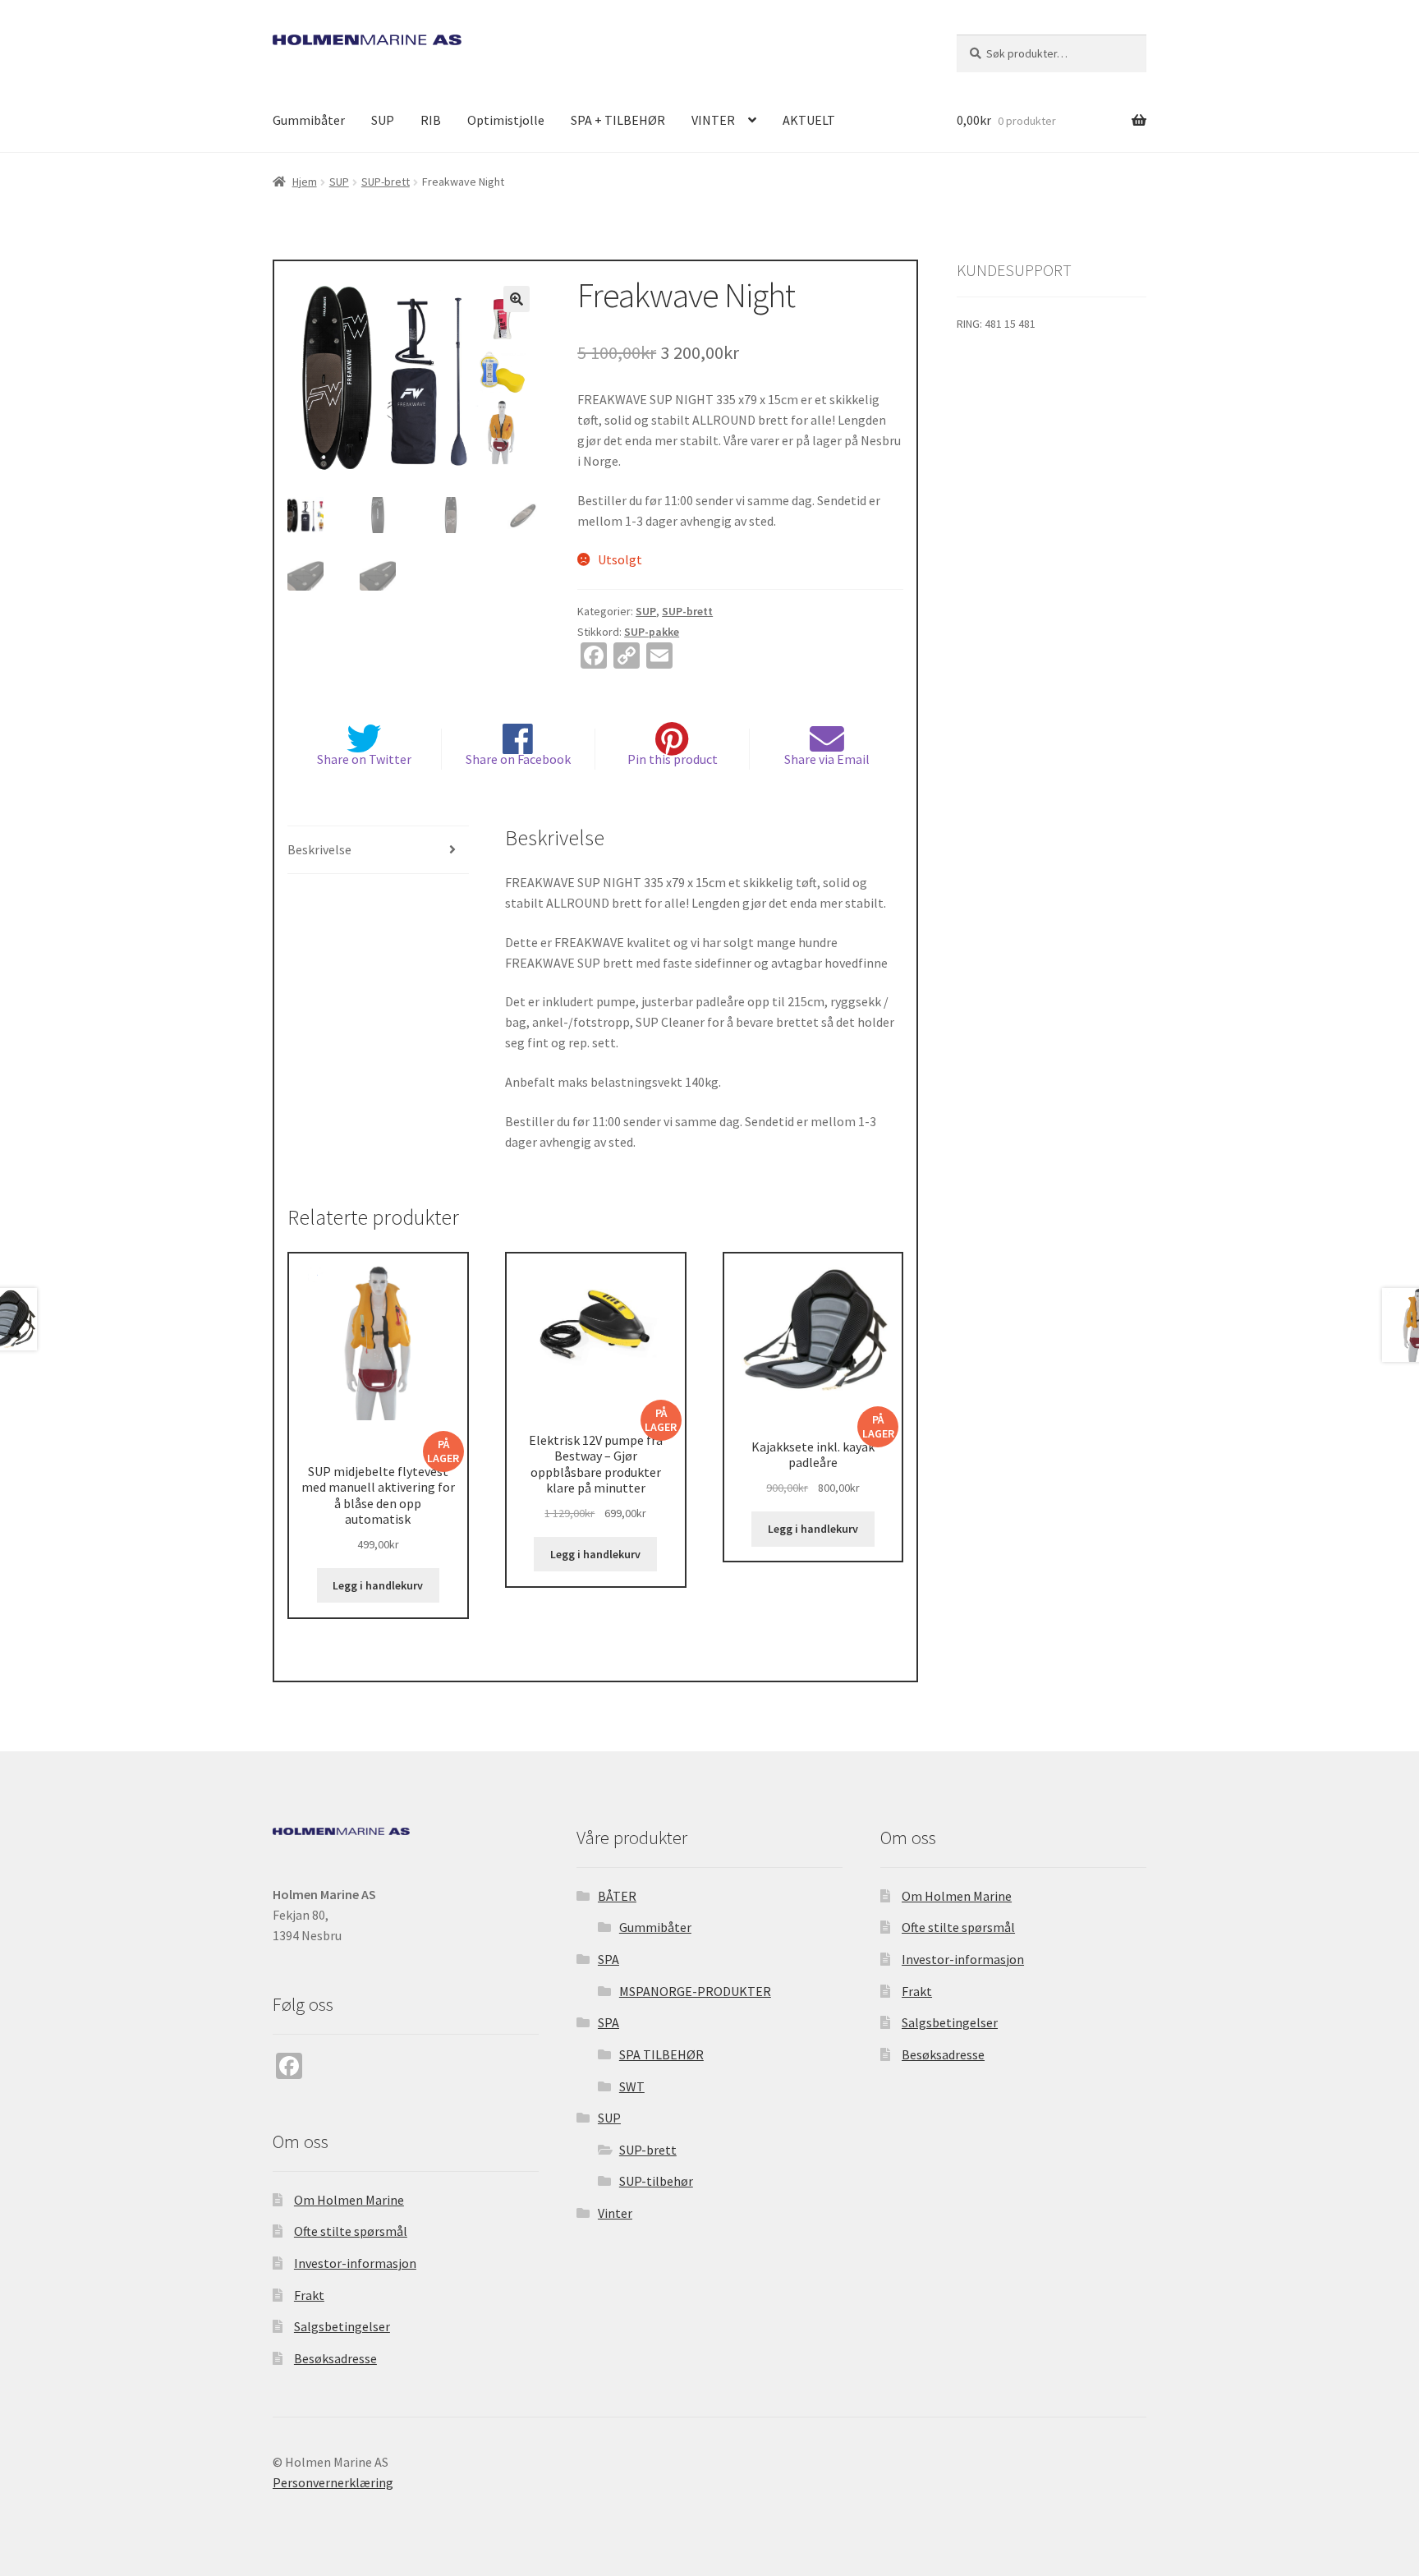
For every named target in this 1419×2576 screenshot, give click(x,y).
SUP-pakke (652, 632)
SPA (608, 1959)
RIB (431, 120)
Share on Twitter (364, 759)
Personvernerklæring (333, 2482)
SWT (632, 2086)
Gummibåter (309, 120)
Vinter (615, 2213)
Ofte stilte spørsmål (351, 2231)
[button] (517, 299)
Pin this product (673, 759)
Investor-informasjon (355, 2263)
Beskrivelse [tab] (319, 849)
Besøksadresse (335, 2358)
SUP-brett (386, 182)
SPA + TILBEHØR (618, 120)
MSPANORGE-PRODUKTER (695, 1991)
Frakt (309, 2295)
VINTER (713, 120)
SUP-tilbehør (656, 2181)
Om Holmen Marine (349, 2200)
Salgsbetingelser (342, 2326)
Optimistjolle (506, 120)
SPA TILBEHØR (661, 2054)
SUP (383, 120)
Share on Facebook (518, 759)
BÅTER (617, 1896)
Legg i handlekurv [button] (378, 1585)
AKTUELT (809, 120)
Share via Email (827, 759)
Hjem (305, 182)
